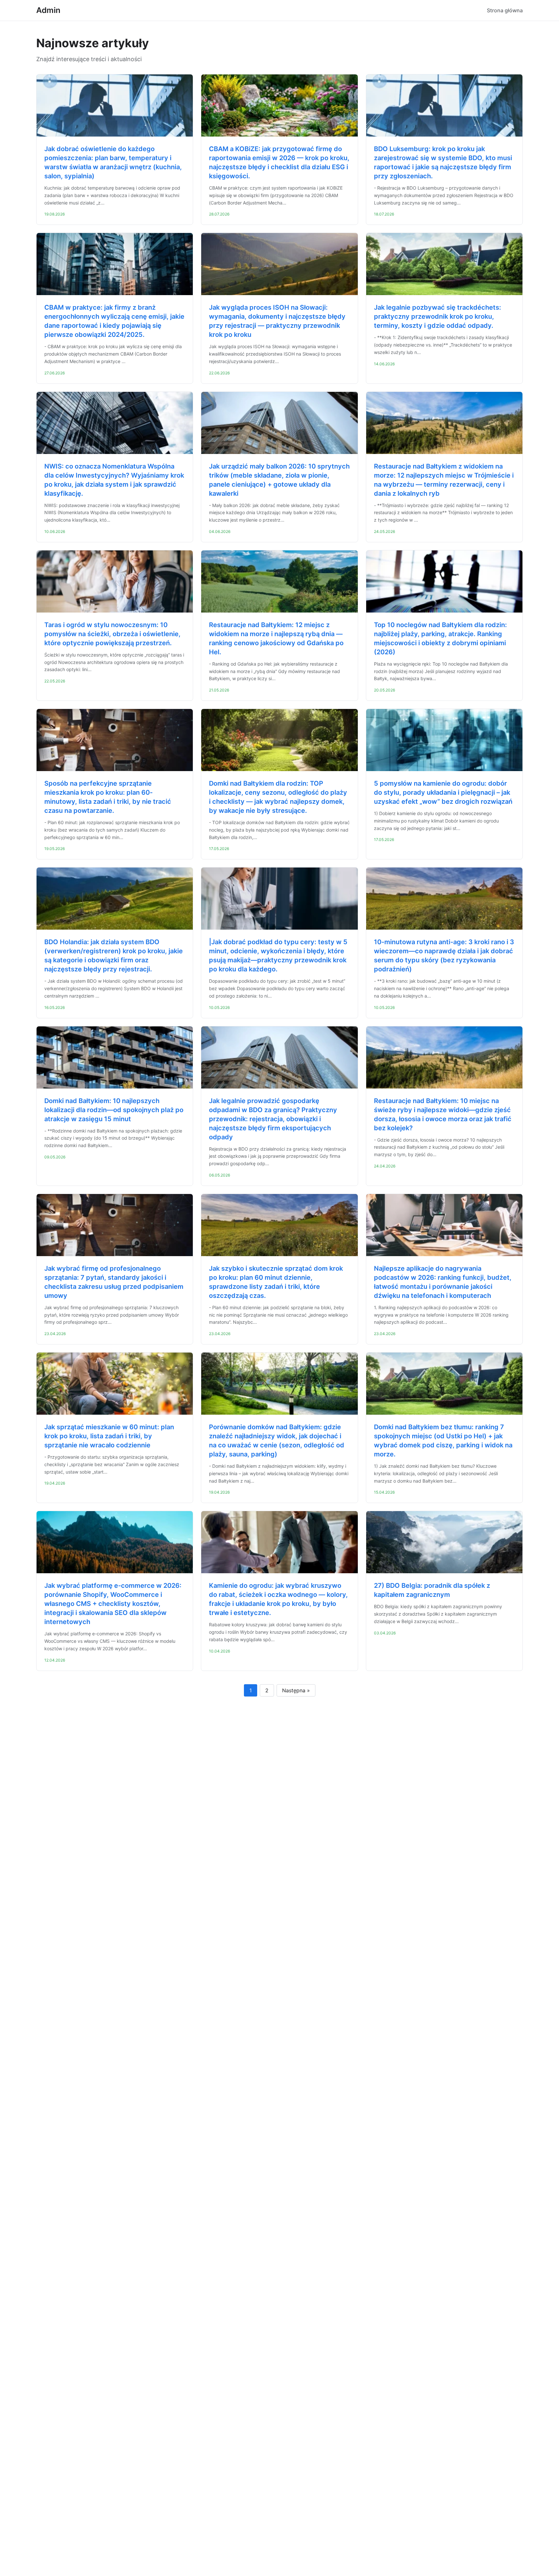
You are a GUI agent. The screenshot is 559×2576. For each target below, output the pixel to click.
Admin (48, 10)
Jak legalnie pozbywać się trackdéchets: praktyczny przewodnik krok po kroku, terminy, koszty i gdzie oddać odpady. (438, 316)
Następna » (296, 1690)
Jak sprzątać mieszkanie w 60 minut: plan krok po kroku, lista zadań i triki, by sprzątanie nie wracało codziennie (109, 1436)
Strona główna (505, 10)
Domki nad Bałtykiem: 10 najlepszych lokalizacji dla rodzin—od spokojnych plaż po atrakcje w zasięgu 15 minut (114, 1110)
